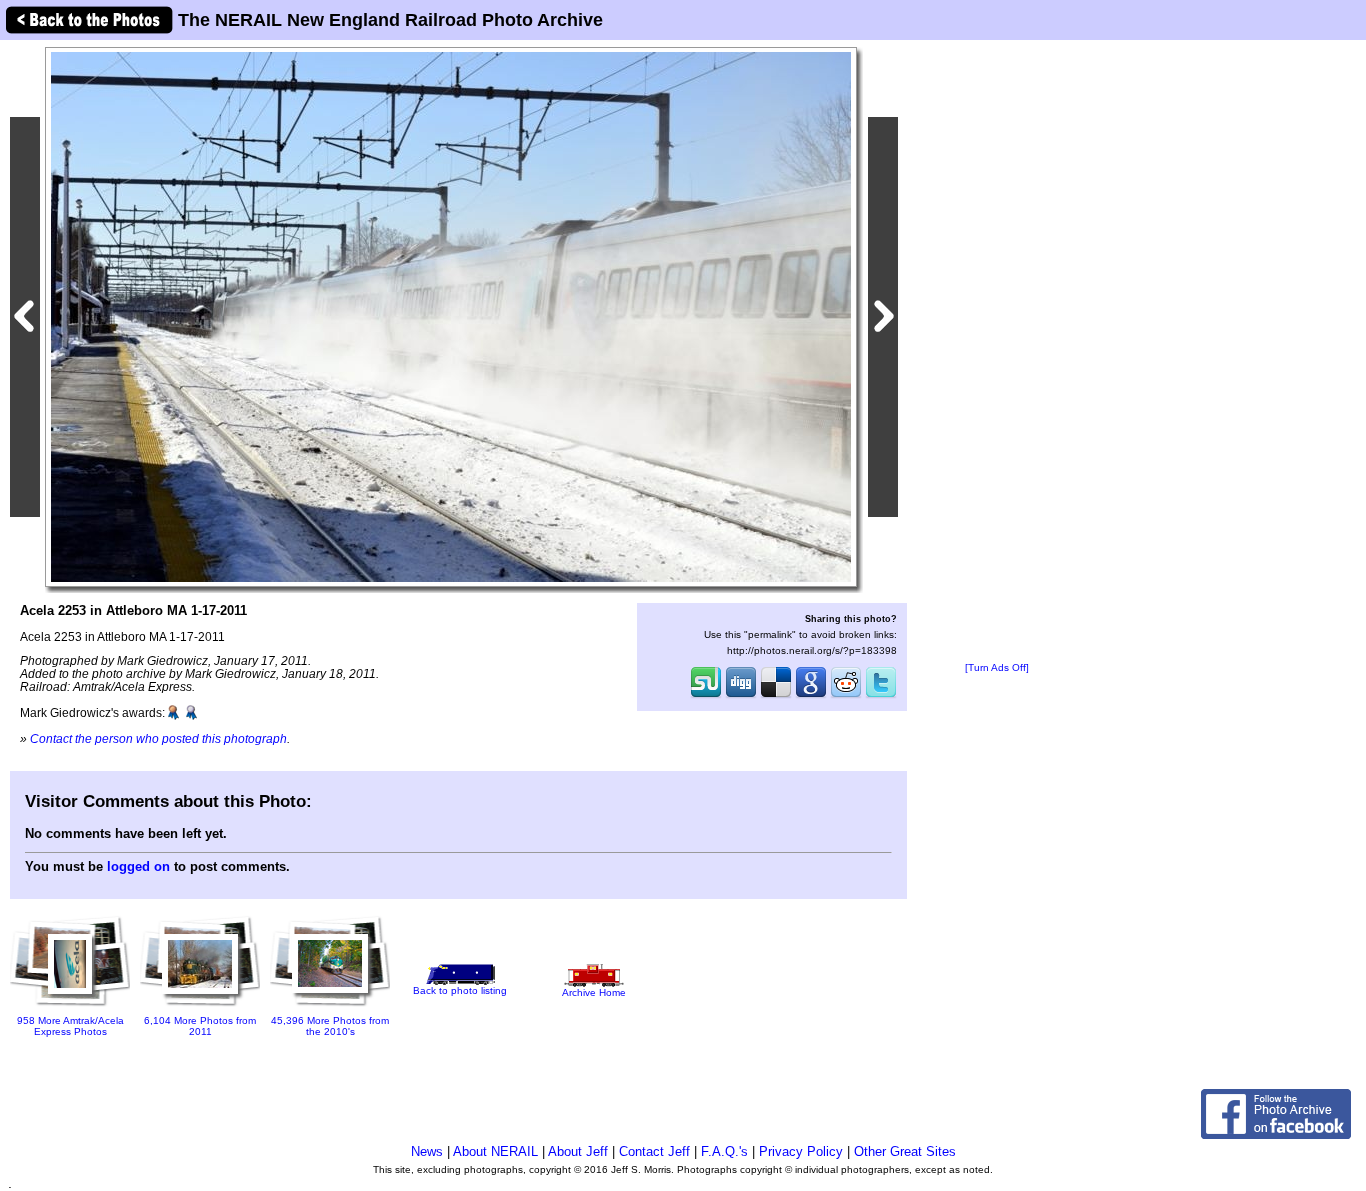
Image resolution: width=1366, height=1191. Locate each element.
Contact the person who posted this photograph (158, 738)
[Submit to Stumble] (706, 696)
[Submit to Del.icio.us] (776, 696)
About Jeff (578, 1151)
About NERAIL (495, 1151)
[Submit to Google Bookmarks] (811, 696)
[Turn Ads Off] (997, 667)
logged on (138, 866)
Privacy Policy (801, 1151)
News (427, 1151)
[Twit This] (881, 696)
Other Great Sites (905, 1151)
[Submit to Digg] (741, 696)
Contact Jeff (654, 1151)
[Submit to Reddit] (846, 696)
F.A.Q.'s (724, 1151)
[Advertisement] (997, 352)
